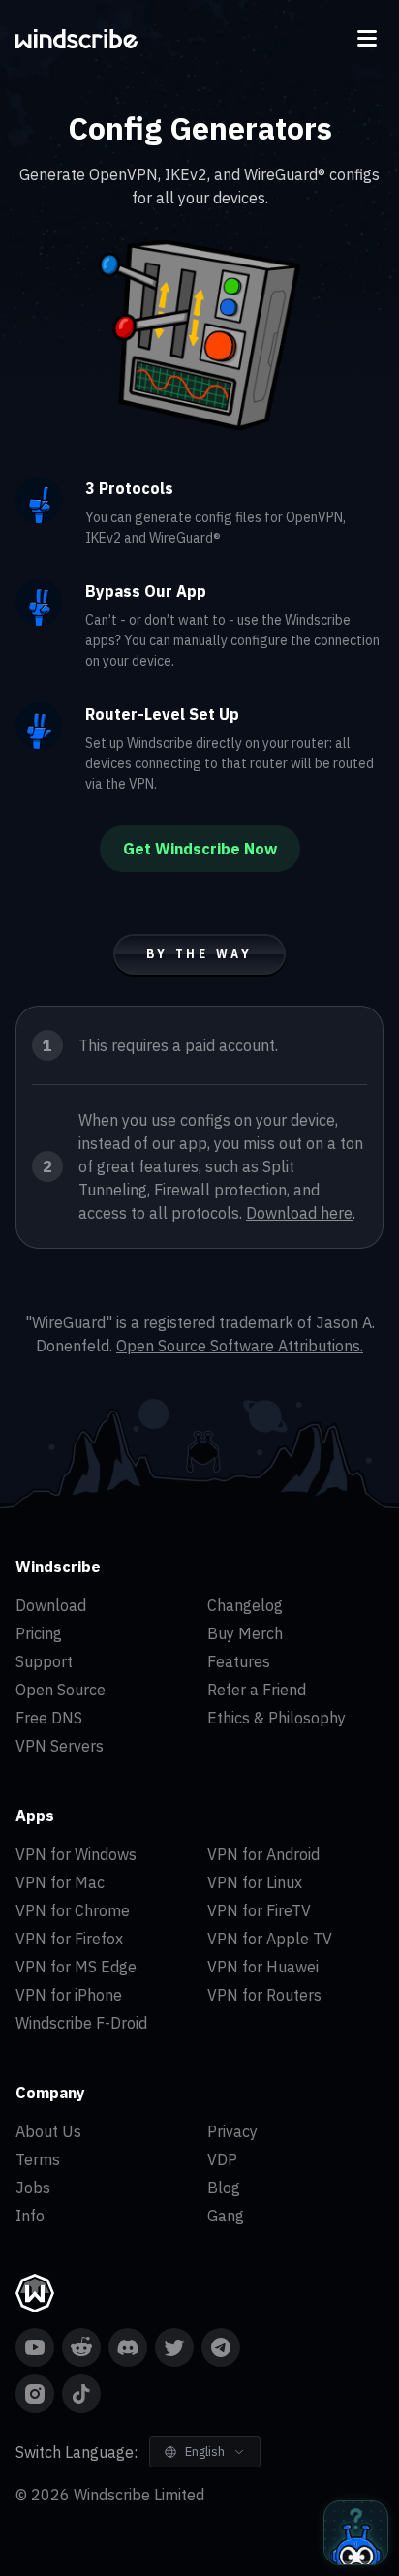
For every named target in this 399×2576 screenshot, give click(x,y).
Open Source (61, 1690)
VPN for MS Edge (76, 1967)
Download (51, 1605)
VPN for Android (263, 1854)
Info (30, 2216)
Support (44, 1661)
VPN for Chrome (73, 1910)
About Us (48, 2131)
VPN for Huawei (263, 1967)
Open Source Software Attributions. (240, 1346)
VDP (222, 2159)
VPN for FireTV (259, 1910)
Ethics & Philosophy (276, 1718)
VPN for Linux (255, 1882)
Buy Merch (245, 1633)
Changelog (245, 1605)
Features (239, 1661)
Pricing (39, 1633)
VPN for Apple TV (270, 1939)
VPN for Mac (60, 1882)
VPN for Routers (264, 1995)
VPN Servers (60, 1746)
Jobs (33, 2188)
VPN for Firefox (69, 1939)
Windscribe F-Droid (81, 2023)
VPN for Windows (76, 1854)
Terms (38, 2159)
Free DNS (49, 1718)
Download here (299, 1213)
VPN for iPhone (69, 1995)
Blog (224, 2188)
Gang (226, 2216)
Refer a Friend (257, 1690)
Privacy (232, 2131)
